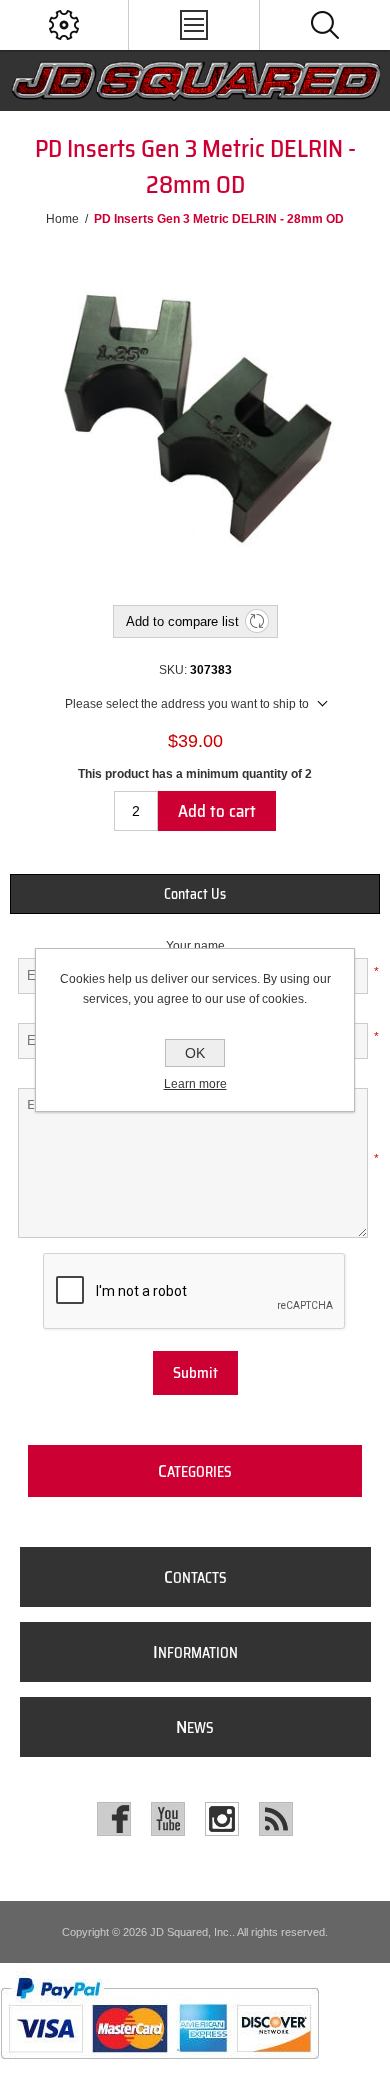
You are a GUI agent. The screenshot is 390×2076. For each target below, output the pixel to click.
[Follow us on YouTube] (168, 1819)
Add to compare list (182, 621)
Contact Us (195, 894)
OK (195, 1053)
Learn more (195, 1084)
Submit (195, 1373)
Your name (195, 946)
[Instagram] (222, 1819)
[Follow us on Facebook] (114, 1819)
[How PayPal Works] (159, 2069)
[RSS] (276, 1819)
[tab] (195, 894)
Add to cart (217, 811)
